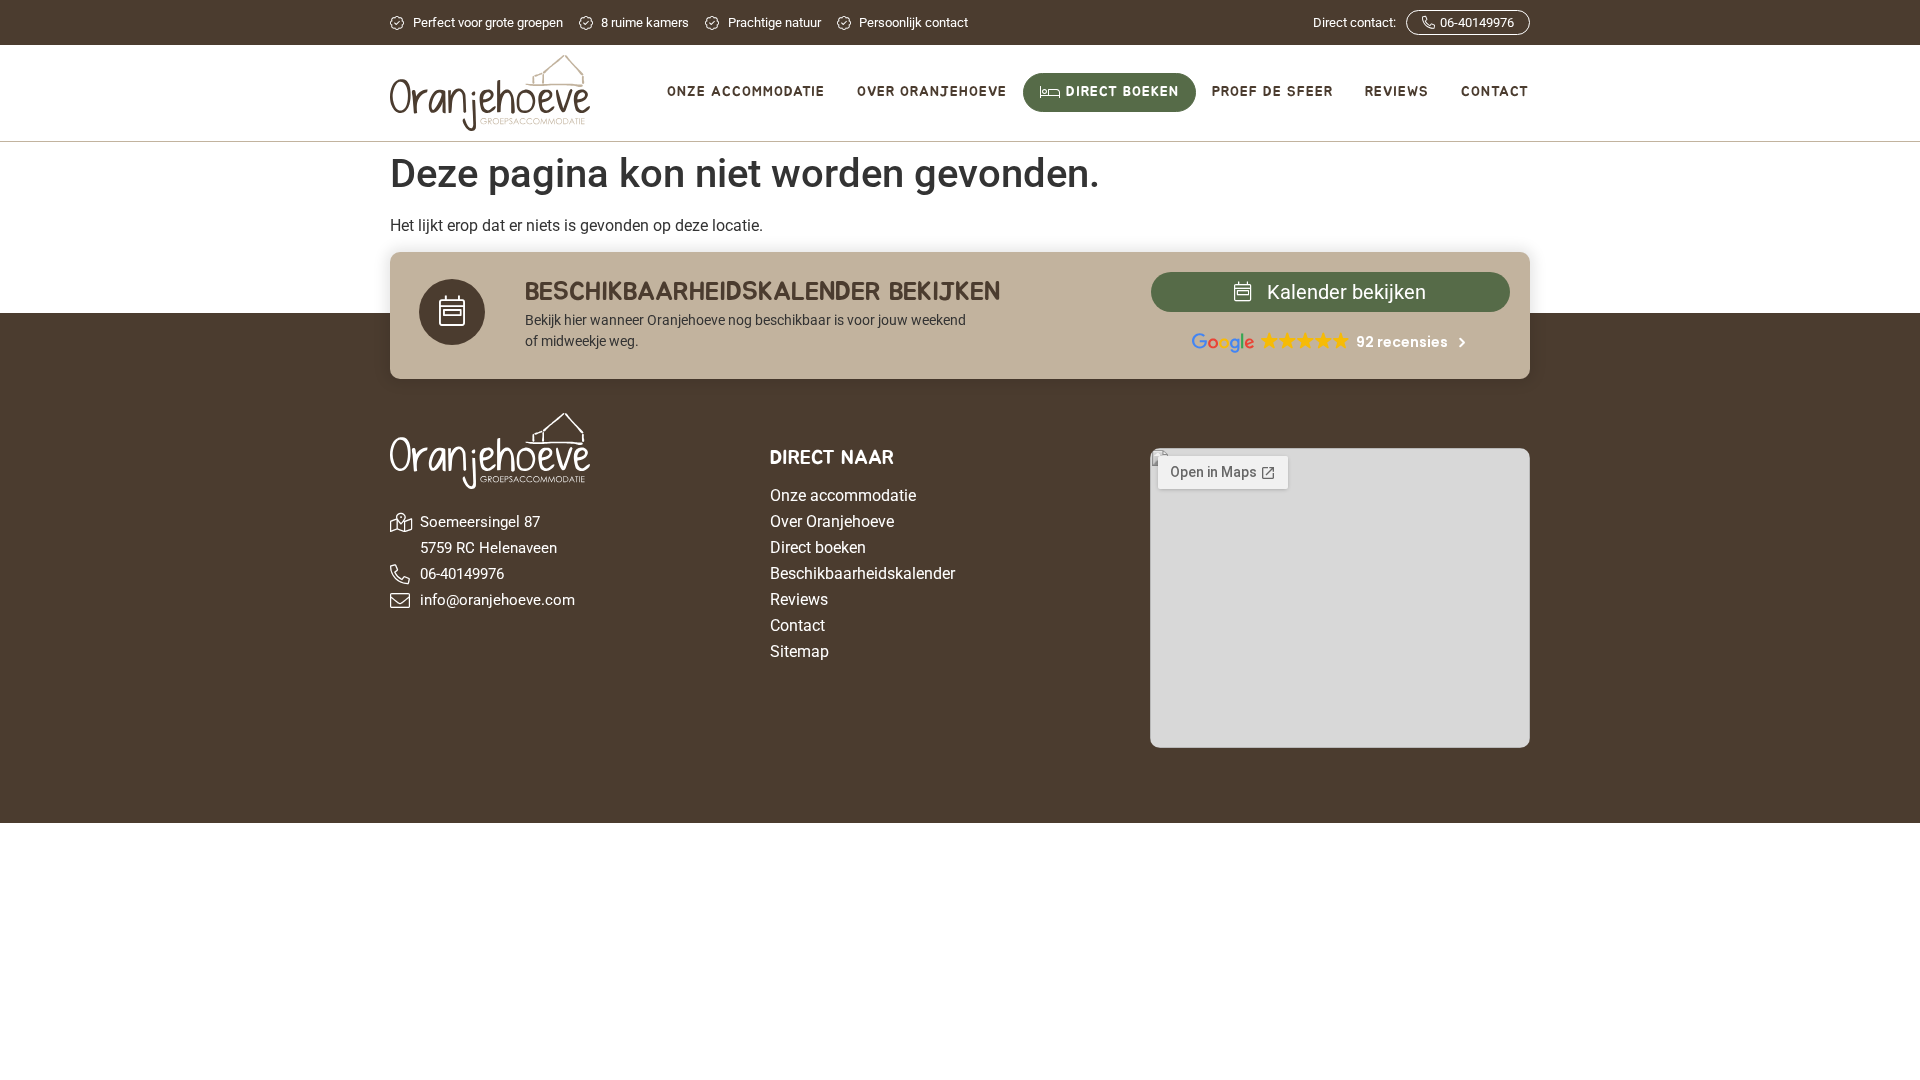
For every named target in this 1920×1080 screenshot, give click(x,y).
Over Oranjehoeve (832, 521)
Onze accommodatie (843, 495)
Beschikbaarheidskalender (862, 573)
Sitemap (799, 651)
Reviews (799, 599)
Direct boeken (818, 547)
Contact (797, 625)
